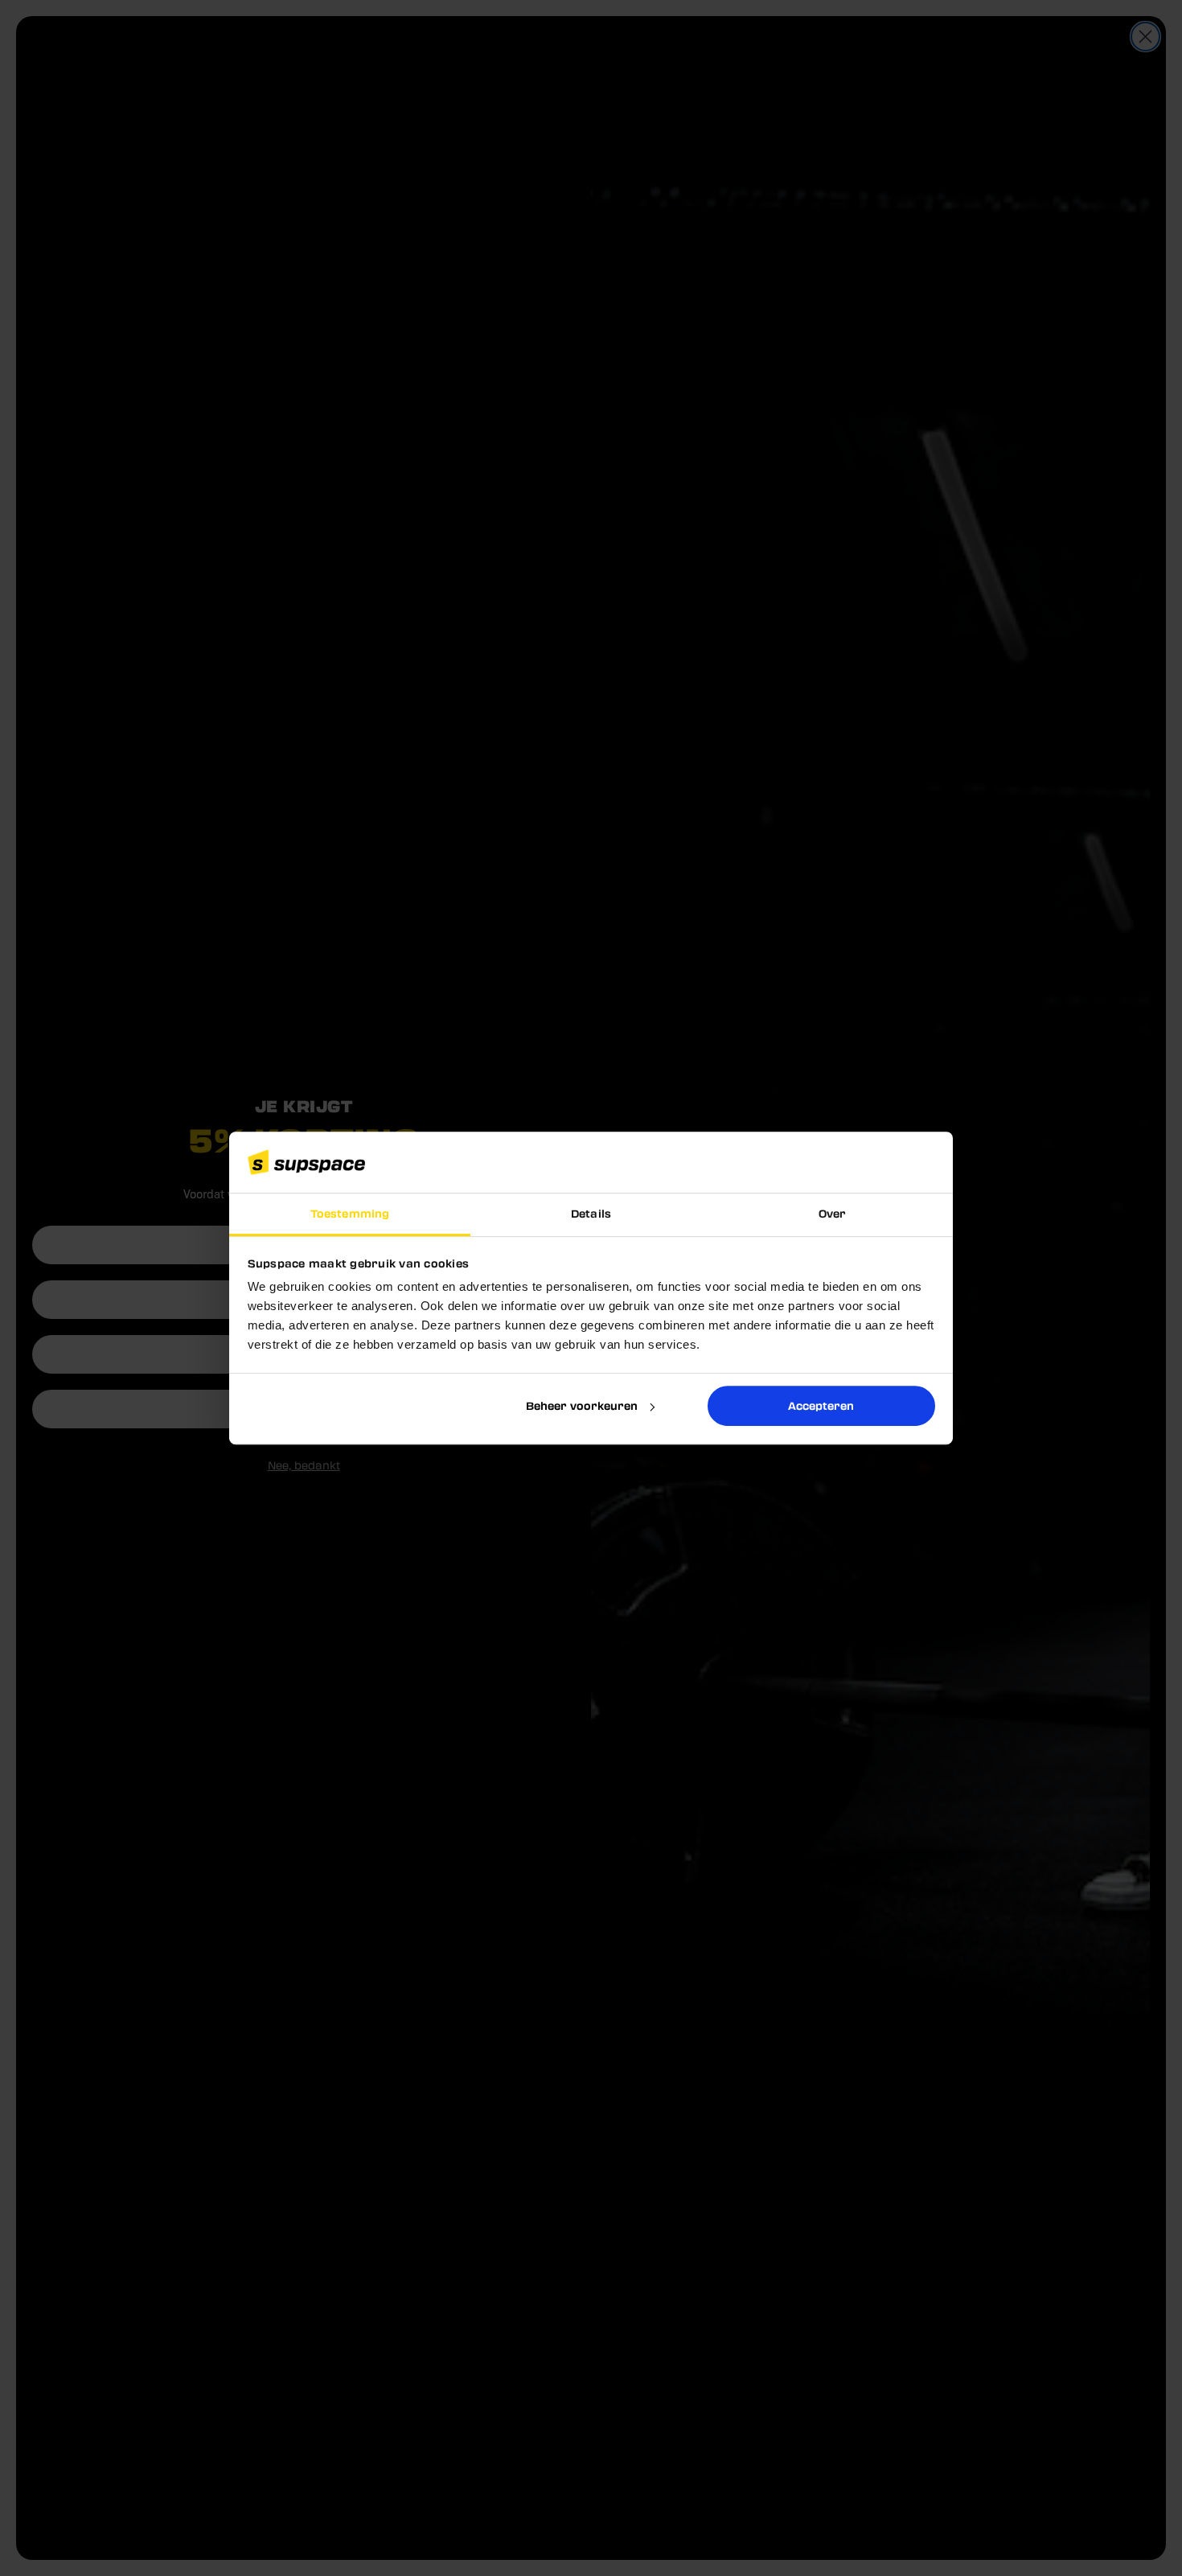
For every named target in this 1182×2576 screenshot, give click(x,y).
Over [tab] (832, 1214)
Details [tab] (591, 1214)
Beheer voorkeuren (582, 1405)
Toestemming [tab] (350, 1214)
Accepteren (821, 1405)
